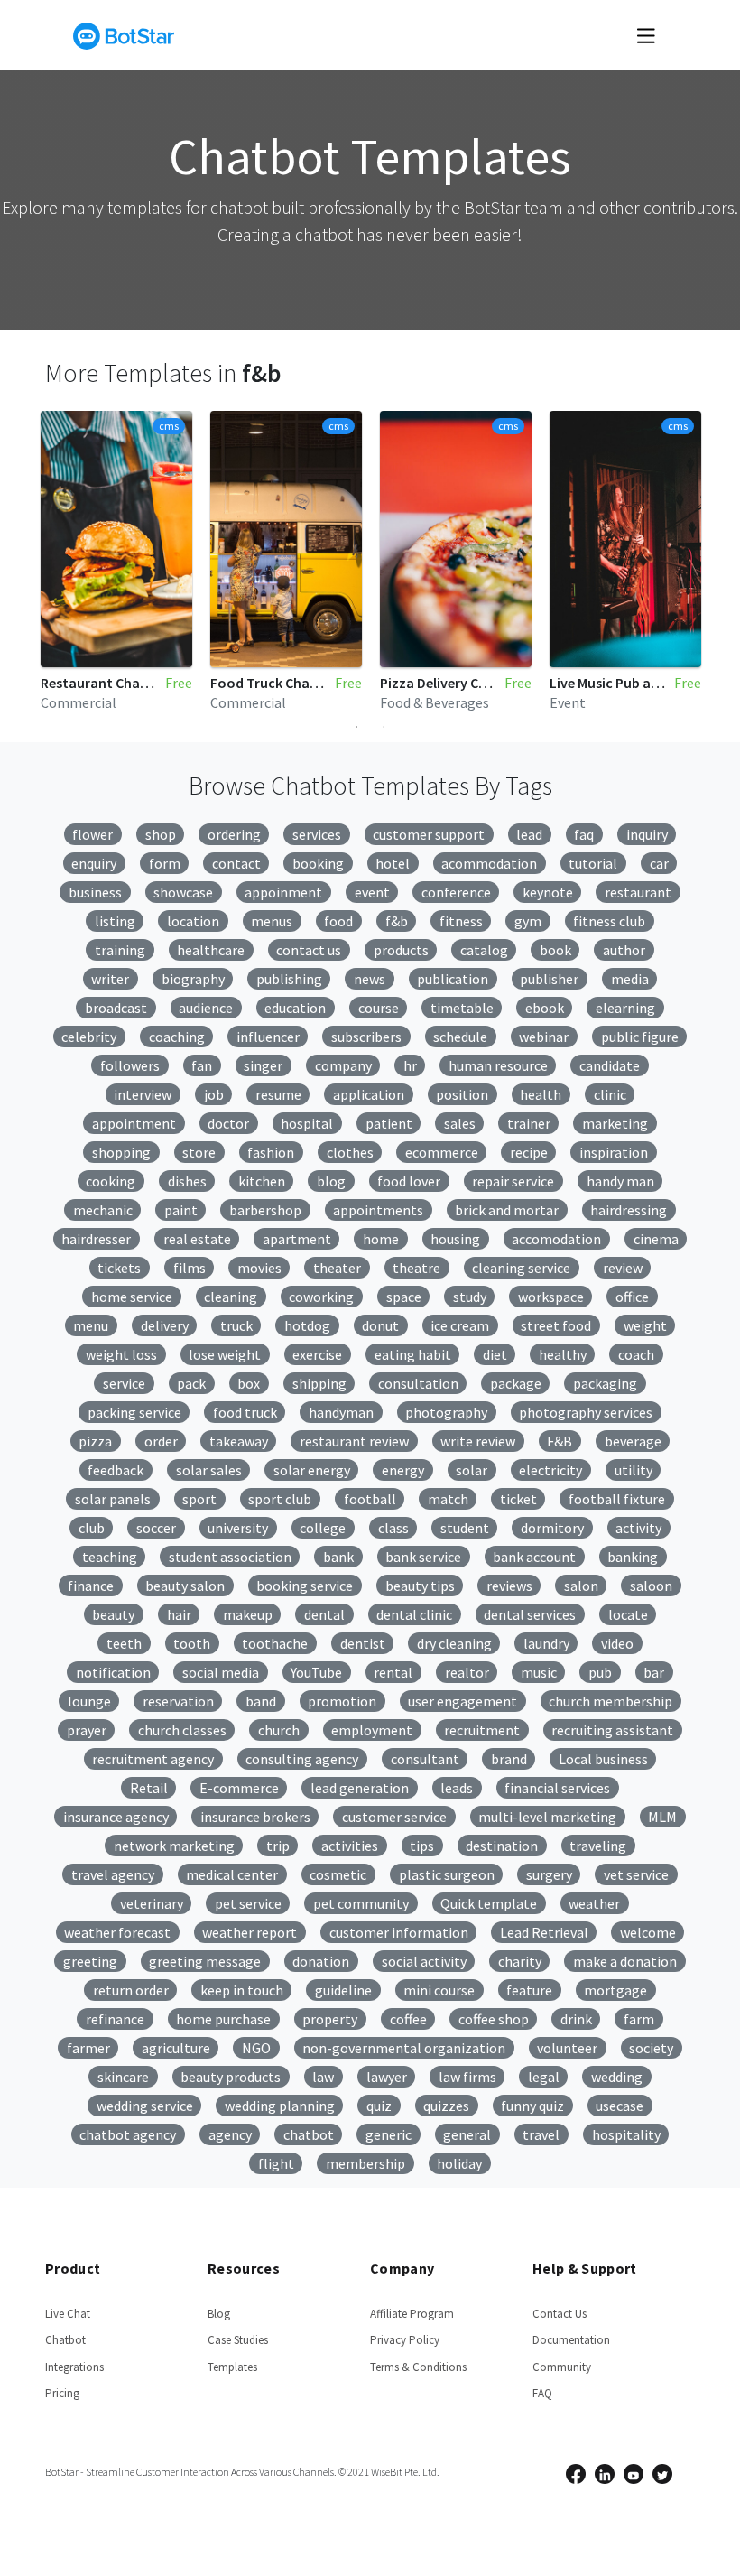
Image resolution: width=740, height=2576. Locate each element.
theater (337, 1268)
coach (636, 1354)
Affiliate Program (412, 2314)
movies (259, 1268)
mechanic (103, 1210)
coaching (177, 1037)
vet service (636, 1874)
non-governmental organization (404, 2048)
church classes (182, 1730)
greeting (90, 1961)
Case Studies (238, 2340)
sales (460, 1123)
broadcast (116, 1008)
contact (236, 863)
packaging (605, 1383)
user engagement (462, 1701)
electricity (550, 1470)
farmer (88, 2048)
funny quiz (532, 2106)
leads (457, 1788)
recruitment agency (153, 1759)
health (541, 1094)
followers (130, 1065)
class (393, 1528)
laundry (546, 1643)
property (330, 2019)
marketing (615, 1123)
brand (509, 1759)
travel (541, 2134)
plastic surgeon (447, 1874)
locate (628, 1614)
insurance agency (116, 1817)
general (467, 2134)
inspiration (614, 1152)
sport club (280, 1499)
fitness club (609, 921)
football (370, 1499)
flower (92, 834)
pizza (95, 1441)
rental (393, 1672)
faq (584, 834)
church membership (610, 1701)
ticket (518, 1499)
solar (472, 1470)
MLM (662, 1817)
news (370, 979)
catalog (484, 950)
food (338, 921)
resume (278, 1094)
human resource (498, 1065)
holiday (459, 2163)
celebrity (89, 1037)
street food (556, 1325)
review (623, 1268)
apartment (297, 1239)
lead (529, 834)
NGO (256, 2048)
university (238, 1528)
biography (193, 979)
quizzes (446, 2106)
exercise (317, 1354)
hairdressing (629, 1210)
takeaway (239, 1441)
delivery (165, 1325)
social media (221, 1672)
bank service (423, 1557)
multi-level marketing (547, 1817)
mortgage (615, 1990)
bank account (534, 1557)
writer (110, 979)
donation (321, 1961)
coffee (408, 2019)
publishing (289, 979)
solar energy (312, 1470)
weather (594, 1903)
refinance (115, 2019)
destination (502, 1846)
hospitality (626, 2134)
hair (179, 1614)
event (372, 892)
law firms (467, 2077)
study (470, 1297)
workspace (551, 1297)
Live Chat (68, 2314)
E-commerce (239, 1788)
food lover (409, 1181)
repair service (513, 1181)
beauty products (231, 2077)
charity (520, 1961)
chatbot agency (128, 2134)
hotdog (307, 1325)
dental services (530, 1614)
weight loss (121, 1354)
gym (528, 921)
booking (318, 863)
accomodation (556, 1239)
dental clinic (414, 1614)
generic (388, 2134)
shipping (319, 1383)
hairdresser (96, 1239)
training (120, 950)
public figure (640, 1037)
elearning (625, 1008)
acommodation (489, 863)
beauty (113, 1614)
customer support (429, 834)
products (401, 950)
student (465, 1528)
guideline (343, 1990)
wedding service (145, 2106)
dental (324, 1614)
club (92, 1528)
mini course (439, 1990)
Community (562, 2367)
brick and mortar (507, 1210)
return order (131, 1990)
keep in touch (242, 1990)
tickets (119, 1268)
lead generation (360, 1788)
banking (633, 1557)
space (404, 1297)
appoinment (283, 892)
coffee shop (494, 2019)
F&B (560, 1441)
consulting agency (302, 1759)
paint (181, 1210)
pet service (248, 1903)
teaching (110, 1557)
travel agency (113, 1874)
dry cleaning (454, 1643)
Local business (603, 1759)
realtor (467, 1672)
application (369, 1094)
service (124, 1383)
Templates (232, 2367)
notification (113, 1672)
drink (576, 2019)
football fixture (617, 1499)
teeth (124, 1643)
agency (230, 2134)
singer (263, 1065)
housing (455, 1239)
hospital (307, 1123)
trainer (529, 1123)
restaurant (638, 892)
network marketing (174, 1846)
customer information (399, 1932)
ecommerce (442, 1152)
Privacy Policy (405, 2340)
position (462, 1094)
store (199, 1152)
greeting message (205, 1961)
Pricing (62, 2393)
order (161, 1441)
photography (446, 1412)
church (279, 1730)
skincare (123, 2077)
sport (199, 1499)
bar (654, 1672)
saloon (651, 1586)
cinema (656, 1239)
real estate (197, 1239)
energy (403, 1470)
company (343, 1065)
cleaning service (521, 1268)
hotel (393, 863)
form (165, 863)
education (295, 1008)
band (261, 1701)
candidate (610, 1065)
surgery (549, 1874)
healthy (563, 1354)
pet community (361, 1903)
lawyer (387, 2077)
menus (272, 921)
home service (132, 1297)
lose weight (225, 1354)
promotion (342, 1701)
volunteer (567, 2048)
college (323, 1528)
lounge (89, 1701)
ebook (545, 1008)
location (193, 921)
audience (206, 1008)
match (448, 1499)
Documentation (571, 2340)
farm (639, 2019)
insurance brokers (255, 1817)
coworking (321, 1297)
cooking (111, 1181)
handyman (341, 1412)
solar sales (209, 1470)
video (617, 1643)
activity (638, 1528)
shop (161, 834)
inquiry (647, 834)
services (317, 834)
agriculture (176, 2048)
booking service (305, 1586)
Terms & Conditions (418, 2367)
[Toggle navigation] (646, 35)
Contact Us (560, 2314)
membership (365, 2163)
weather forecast (117, 1932)
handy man (620, 1181)
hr (410, 1065)
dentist (363, 1643)
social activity (424, 1961)
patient (389, 1123)
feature (529, 1990)
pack (191, 1383)
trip (278, 1846)
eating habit (413, 1354)
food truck (245, 1412)
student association (230, 1557)
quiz (379, 2106)
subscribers (366, 1037)
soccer (156, 1528)
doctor (228, 1123)
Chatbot (65, 2340)
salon (581, 1586)
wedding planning (280, 2106)
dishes (187, 1181)
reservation (178, 1701)
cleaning (231, 1297)
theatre (416, 1268)
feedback (116, 1470)
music (539, 1672)
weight (645, 1325)
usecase (620, 2106)
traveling (598, 1846)
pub (600, 1672)
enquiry (94, 863)
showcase (183, 892)
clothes (350, 1152)
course (379, 1008)
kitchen (262, 1181)
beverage (633, 1441)
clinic (610, 1094)
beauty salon (185, 1586)
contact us (309, 950)
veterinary (152, 1903)
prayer (87, 1730)
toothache (275, 1643)
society (651, 2048)
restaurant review (354, 1441)
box (249, 1383)
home (381, 1239)
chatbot (309, 2134)
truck (236, 1325)
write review (478, 1441)
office (632, 1297)
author (624, 950)
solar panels (113, 1499)
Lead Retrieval (544, 1932)
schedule (460, 1037)
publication (453, 979)
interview (143, 1094)
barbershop (265, 1210)
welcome (648, 1932)
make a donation (625, 1961)
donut (380, 1325)
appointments (378, 1210)
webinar (544, 1037)
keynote (548, 892)
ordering (234, 834)
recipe (529, 1152)
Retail (149, 1788)
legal (544, 2077)
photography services (586, 1412)
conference (456, 892)
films (190, 1268)
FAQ (542, 2393)
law (323, 2077)
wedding (617, 2077)
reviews (509, 1586)
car (659, 863)
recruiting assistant (612, 1730)
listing (115, 921)
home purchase (223, 2019)
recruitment (482, 1730)
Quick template (489, 1903)
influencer (268, 1037)
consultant (425, 1759)
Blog (219, 2314)
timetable (462, 1008)
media (630, 979)
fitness (461, 921)
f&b (397, 921)
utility (634, 1470)
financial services (557, 1788)
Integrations (74, 2367)
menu (91, 1325)
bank (338, 1557)
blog (331, 1181)
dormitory (552, 1528)
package (516, 1383)
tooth (192, 1643)
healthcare (211, 950)
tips (422, 1846)
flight (276, 2163)
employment (372, 1730)
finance (91, 1586)
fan (202, 1065)
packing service (134, 1412)
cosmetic (338, 1874)
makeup (248, 1614)
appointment (134, 1123)
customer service (394, 1817)
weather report (250, 1932)
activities (350, 1846)
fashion (271, 1152)
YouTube (316, 1672)
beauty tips (420, 1586)
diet (495, 1354)
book (555, 950)
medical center (232, 1874)
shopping (121, 1152)
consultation (418, 1383)
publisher (549, 979)
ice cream (460, 1325)
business (95, 892)
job (214, 1094)
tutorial (593, 863)
